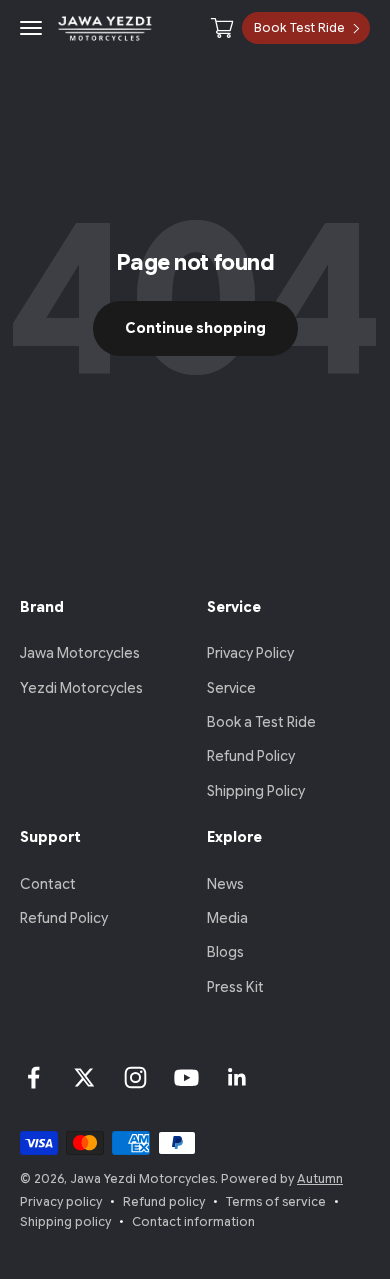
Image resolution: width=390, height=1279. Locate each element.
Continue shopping (195, 328)
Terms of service (276, 1201)
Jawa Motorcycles (80, 653)
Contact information (193, 1221)
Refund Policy (251, 756)
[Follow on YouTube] (186, 1077)
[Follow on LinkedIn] (237, 1077)
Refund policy (164, 1201)
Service (231, 688)
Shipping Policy (256, 791)
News (225, 884)
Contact (48, 884)
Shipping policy (65, 1221)
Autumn (320, 1178)
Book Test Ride (299, 27)
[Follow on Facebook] (33, 1077)
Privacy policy (61, 1201)
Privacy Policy (250, 653)
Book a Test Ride (261, 722)
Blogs (225, 952)
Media (227, 918)
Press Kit (235, 987)
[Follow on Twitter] (84, 1077)
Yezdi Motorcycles (81, 688)
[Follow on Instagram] (135, 1077)
